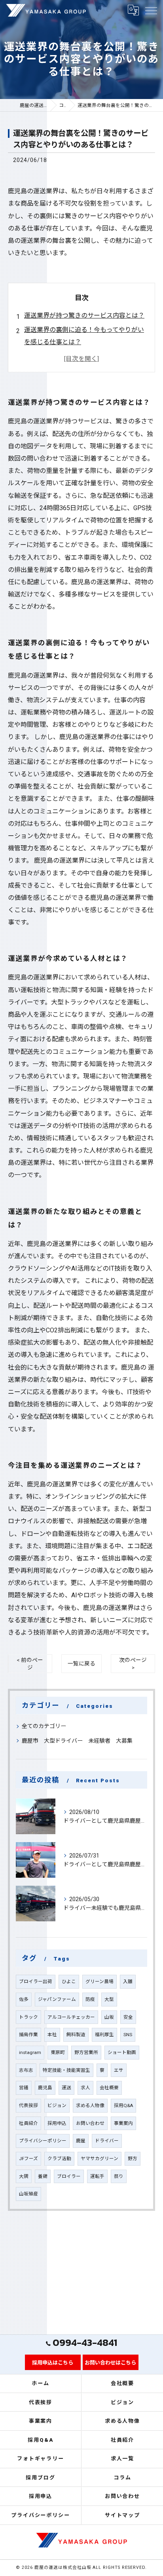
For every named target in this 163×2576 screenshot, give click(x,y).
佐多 (24, 1999)
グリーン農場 (100, 1982)
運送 (66, 2088)
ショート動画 (122, 2052)
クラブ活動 (59, 2159)
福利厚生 (104, 2035)
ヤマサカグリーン (100, 2159)
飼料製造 (76, 2035)
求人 (85, 2088)
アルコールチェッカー (71, 2017)
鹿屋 (81, 2141)
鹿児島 (45, 2088)
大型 (109, 1999)
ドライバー (107, 2141)
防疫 (90, 1999)
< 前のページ (30, 1664)
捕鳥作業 (28, 2035)
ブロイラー (69, 2176)
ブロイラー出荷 (36, 1982)
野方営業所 (86, 2052)
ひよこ (69, 1982)
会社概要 (109, 2088)
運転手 (97, 2176)
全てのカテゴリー (44, 1726)
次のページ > (133, 1664)
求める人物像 (90, 2105)
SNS (128, 2035)
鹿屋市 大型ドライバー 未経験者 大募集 (77, 1741)
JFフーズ (28, 2159)
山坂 (109, 2017)
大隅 (24, 2176)
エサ (119, 2070)
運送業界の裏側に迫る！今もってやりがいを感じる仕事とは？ (84, 336)
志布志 (26, 2070)
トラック (28, 2017)
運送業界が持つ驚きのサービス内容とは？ (84, 315)
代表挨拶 (28, 2105)
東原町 (58, 2052)
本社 (52, 2035)
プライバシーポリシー (43, 2141)
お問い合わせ (90, 2123)
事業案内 (123, 2123)
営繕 (24, 2088)
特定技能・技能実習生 (66, 2070)
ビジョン (57, 2105)
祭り (119, 2176)
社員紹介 (28, 2123)
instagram (30, 2052)
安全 (128, 2017)
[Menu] (151, 10)
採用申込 (57, 2123)
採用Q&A (123, 2105)
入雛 (128, 1982)
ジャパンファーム (57, 1999)
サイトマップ (123, 2515)
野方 (133, 2159)
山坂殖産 (28, 2194)
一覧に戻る (81, 1663)
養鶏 (43, 2176)
